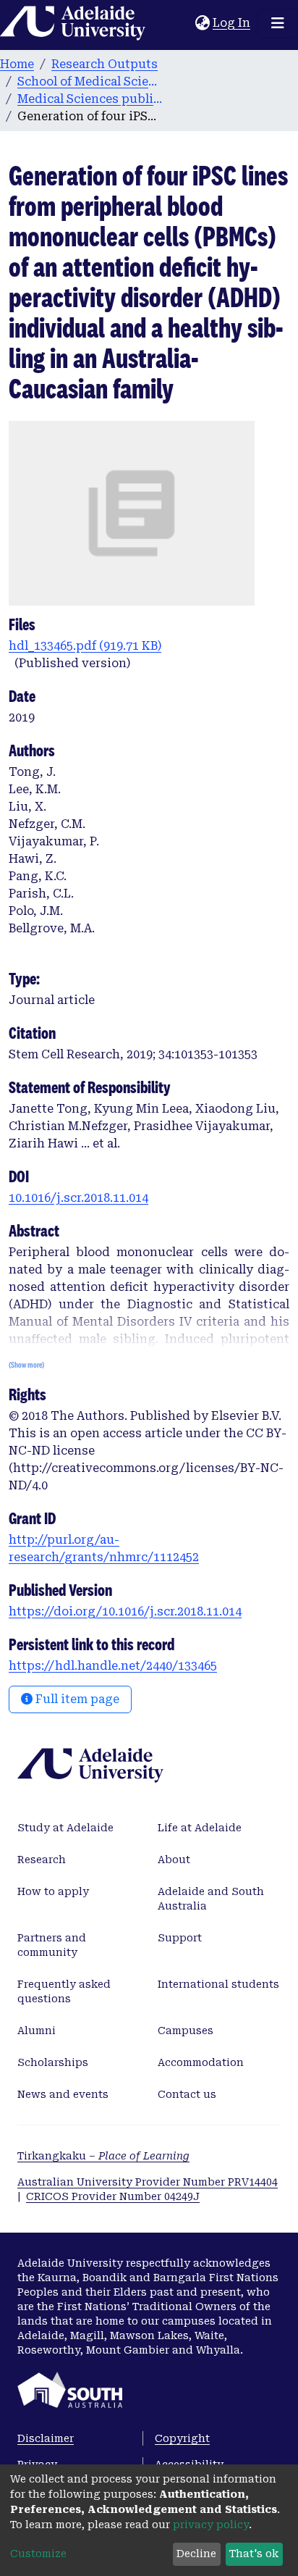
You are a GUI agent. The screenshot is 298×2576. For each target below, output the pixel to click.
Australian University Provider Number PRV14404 (148, 2182)
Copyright (182, 2438)
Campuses (186, 2031)
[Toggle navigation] (278, 23)
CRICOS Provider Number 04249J (113, 2196)
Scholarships (53, 2062)
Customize (38, 2554)
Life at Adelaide (200, 1828)
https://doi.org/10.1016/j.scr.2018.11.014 (125, 1611)
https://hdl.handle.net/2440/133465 (113, 1666)
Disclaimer (46, 2438)
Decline (196, 2554)
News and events (63, 2094)
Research (42, 1860)
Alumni (37, 2031)
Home (17, 64)
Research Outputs (105, 64)
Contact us (187, 2094)
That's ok (254, 2554)
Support (180, 1938)
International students (218, 1984)
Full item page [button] (76, 1699)
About (174, 1860)
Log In (232, 23)
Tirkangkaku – (103, 2156)
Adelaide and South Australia (211, 1899)
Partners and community (52, 1945)
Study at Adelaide (65, 1828)
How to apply (53, 1891)
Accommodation (201, 2062)
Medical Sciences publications (90, 99)
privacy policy (211, 2525)
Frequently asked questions (64, 1991)
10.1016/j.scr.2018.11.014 (78, 1198)
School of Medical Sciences (90, 81)
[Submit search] (184, 23)
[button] (202, 23)
